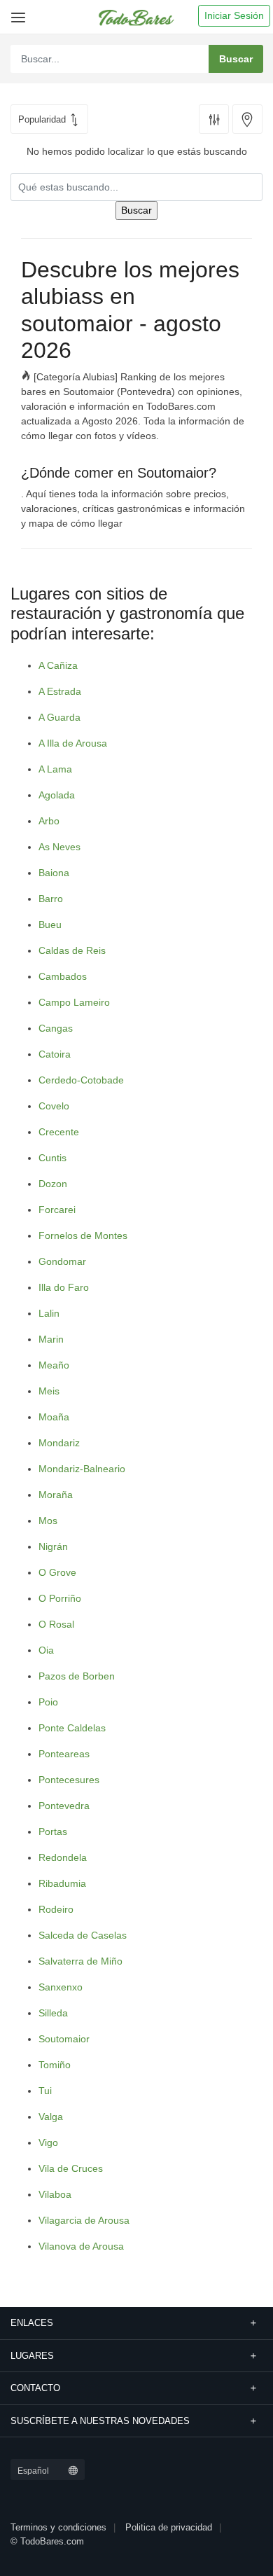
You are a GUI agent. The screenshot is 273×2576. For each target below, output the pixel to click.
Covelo (54, 1106)
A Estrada (60, 691)
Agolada (57, 795)
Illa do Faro (64, 1287)
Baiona (54, 873)
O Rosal (56, 1624)
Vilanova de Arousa (81, 2246)
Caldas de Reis (72, 950)
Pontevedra (64, 1806)
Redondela (63, 1857)
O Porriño (60, 1598)
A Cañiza (58, 665)
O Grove (57, 1572)
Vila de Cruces (71, 2168)
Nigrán (53, 1546)
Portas (53, 1831)
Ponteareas (64, 1754)
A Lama (55, 769)
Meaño (54, 1365)
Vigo (48, 2142)
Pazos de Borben (77, 1676)
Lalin (49, 1313)
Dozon (53, 1184)
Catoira (55, 1054)
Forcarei (57, 1210)
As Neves (59, 847)
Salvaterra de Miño (80, 1961)
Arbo (49, 821)
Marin (51, 1339)
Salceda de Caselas (83, 1935)
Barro (51, 899)
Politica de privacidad (169, 2527)
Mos (48, 1521)
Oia (46, 1650)
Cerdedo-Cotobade (81, 1080)
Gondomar (62, 1261)
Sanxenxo (61, 1987)
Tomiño (55, 2065)
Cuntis (52, 1158)
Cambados (63, 976)
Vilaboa (55, 2194)
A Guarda (59, 717)
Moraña (56, 1495)
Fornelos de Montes (83, 1235)
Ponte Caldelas (72, 1728)
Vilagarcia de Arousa (84, 2220)
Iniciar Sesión (234, 15)
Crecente (59, 1132)
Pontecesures (69, 1780)
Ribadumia (62, 1883)
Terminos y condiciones (58, 2527)
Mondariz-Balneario (82, 1469)
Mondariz (59, 1443)
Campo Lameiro (74, 1002)
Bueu (50, 925)
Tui (45, 2091)
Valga (51, 2117)
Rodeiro (56, 1909)
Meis (49, 1391)
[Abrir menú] (16, 12)
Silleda (53, 2013)
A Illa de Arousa (73, 743)
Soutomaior (64, 2039)
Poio (48, 1702)
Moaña (54, 1417)
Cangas (56, 1028)
